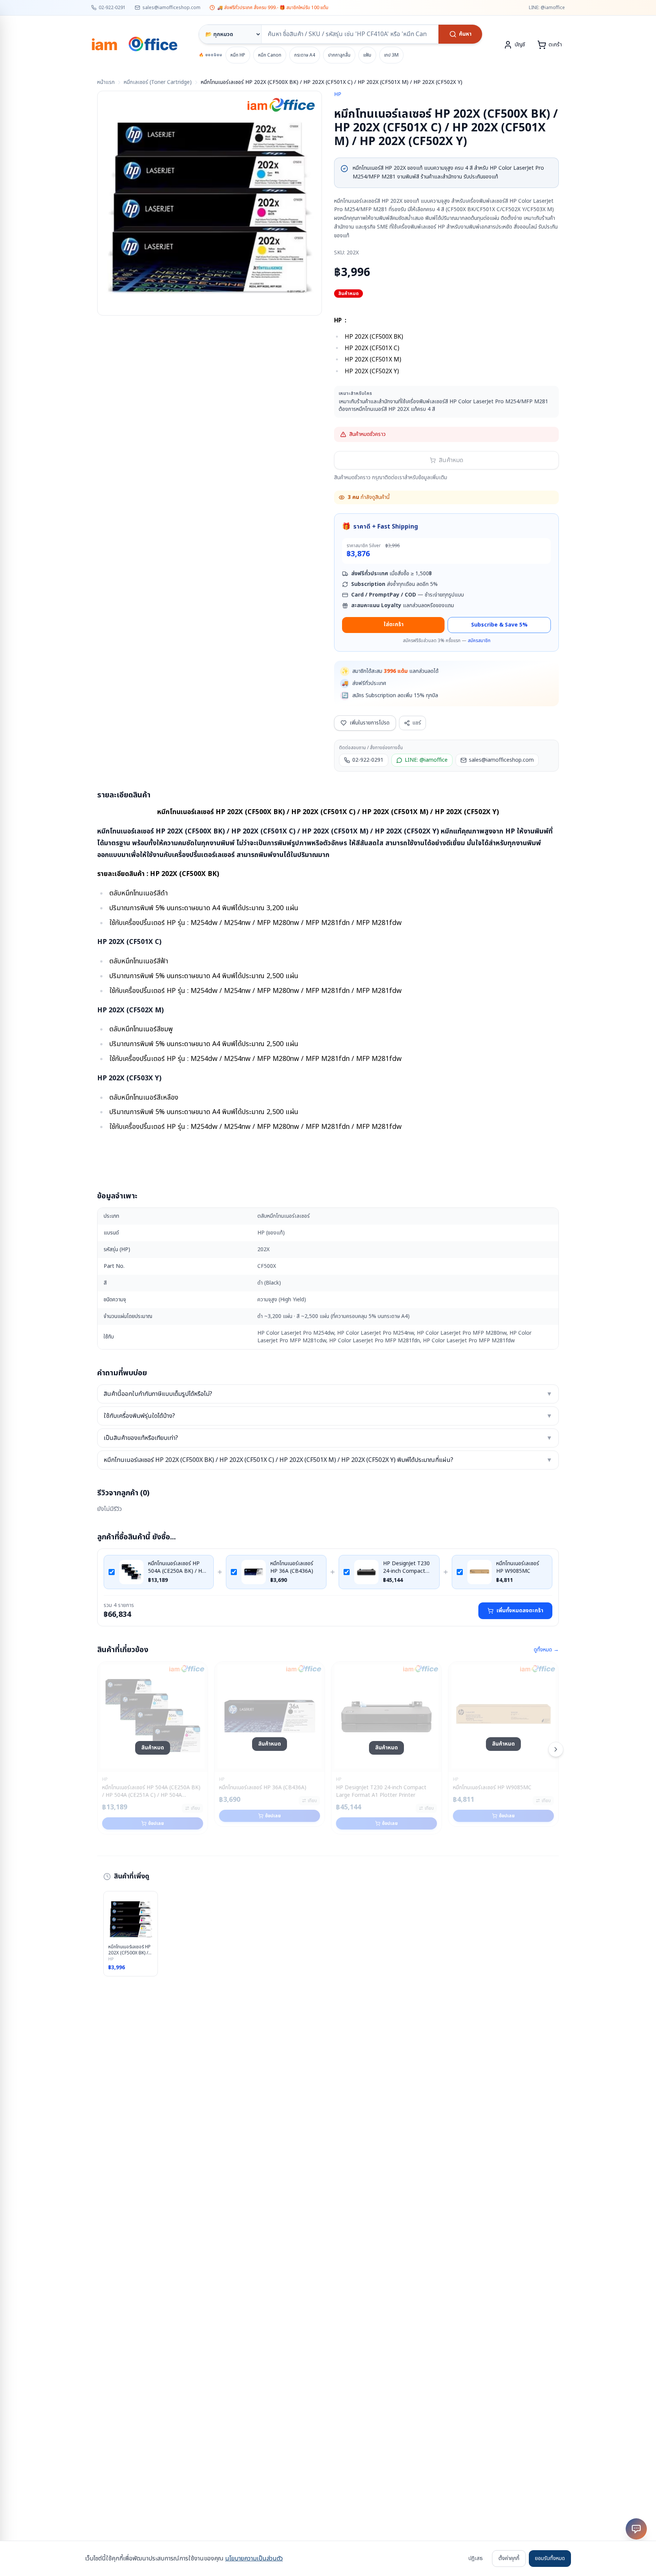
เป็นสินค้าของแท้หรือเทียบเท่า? (328, 1438)
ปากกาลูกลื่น (339, 55)
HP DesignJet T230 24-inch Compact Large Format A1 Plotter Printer (406, 1567)
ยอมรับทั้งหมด (550, 2558)
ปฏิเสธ (476, 2558)
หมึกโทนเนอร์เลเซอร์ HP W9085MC (518, 1567)
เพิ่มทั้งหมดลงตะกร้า (520, 1611)
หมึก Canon (270, 55)
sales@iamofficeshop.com (171, 8)
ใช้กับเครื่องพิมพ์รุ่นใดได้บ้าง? (328, 1416)
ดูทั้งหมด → (546, 1650)
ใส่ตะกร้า (393, 624)
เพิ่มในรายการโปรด (370, 723)
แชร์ (417, 723)
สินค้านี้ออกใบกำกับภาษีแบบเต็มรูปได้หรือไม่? (328, 1394)
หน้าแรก (106, 82)
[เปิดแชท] (636, 2529)
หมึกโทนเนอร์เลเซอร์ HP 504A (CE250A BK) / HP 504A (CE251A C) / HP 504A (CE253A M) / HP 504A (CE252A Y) (177, 1567)
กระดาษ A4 (305, 55)
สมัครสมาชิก (479, 641)
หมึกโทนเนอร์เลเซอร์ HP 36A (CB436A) (292, 1567)
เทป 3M (391, 55)
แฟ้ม (367, 55)
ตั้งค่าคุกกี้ (509, 2558)
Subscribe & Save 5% (499, 625)
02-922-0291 (112, 8)
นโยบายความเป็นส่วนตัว (254, 2559)
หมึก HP (238, 55)
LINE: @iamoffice (547, 8)
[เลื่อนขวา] (556, 1749)
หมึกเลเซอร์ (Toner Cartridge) (158, 82)
